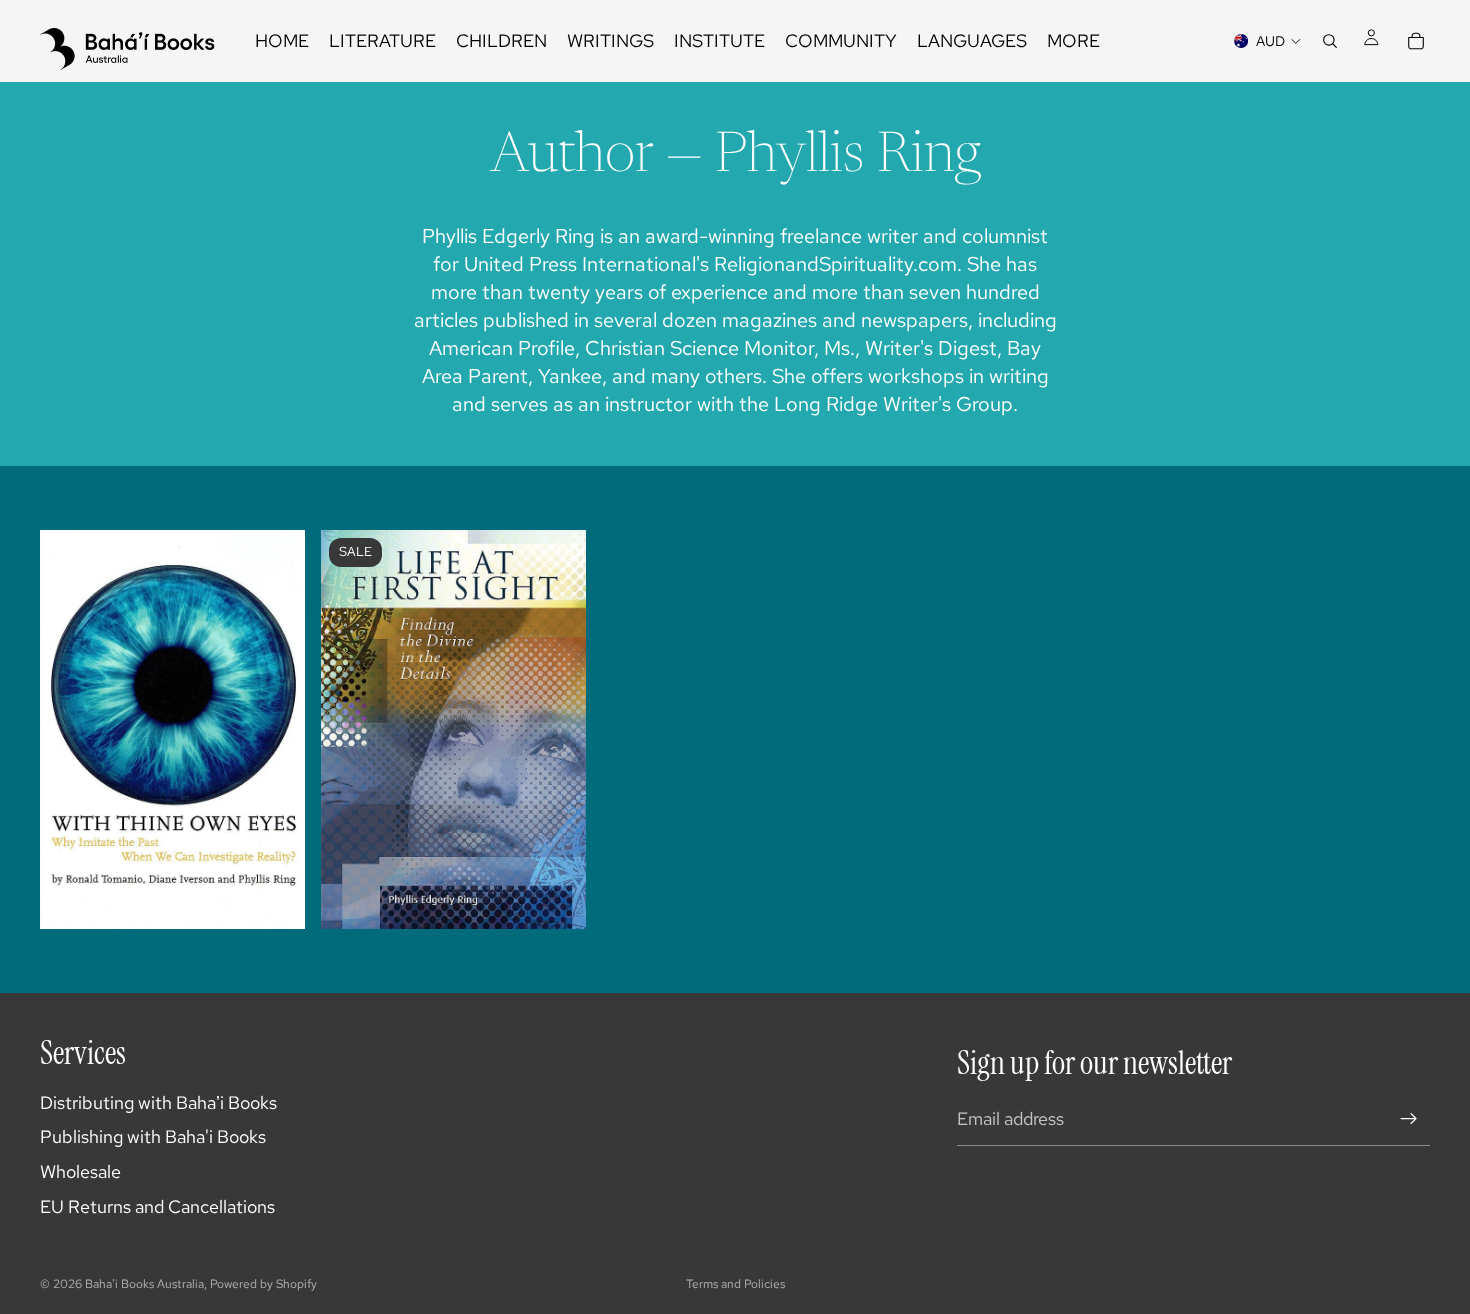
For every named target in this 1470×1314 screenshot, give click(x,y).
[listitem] (1073, 41)
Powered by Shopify (263, 1284)
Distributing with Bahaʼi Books (158, 1102)
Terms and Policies (735, 1284)
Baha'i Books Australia (144, 1284)
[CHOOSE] (274, 898)
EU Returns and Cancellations (157, 1206)
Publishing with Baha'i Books (153, 1136)
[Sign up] (1409, 1119)
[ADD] (556, 898)
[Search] (1330, 41)
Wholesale (80, 1171)
